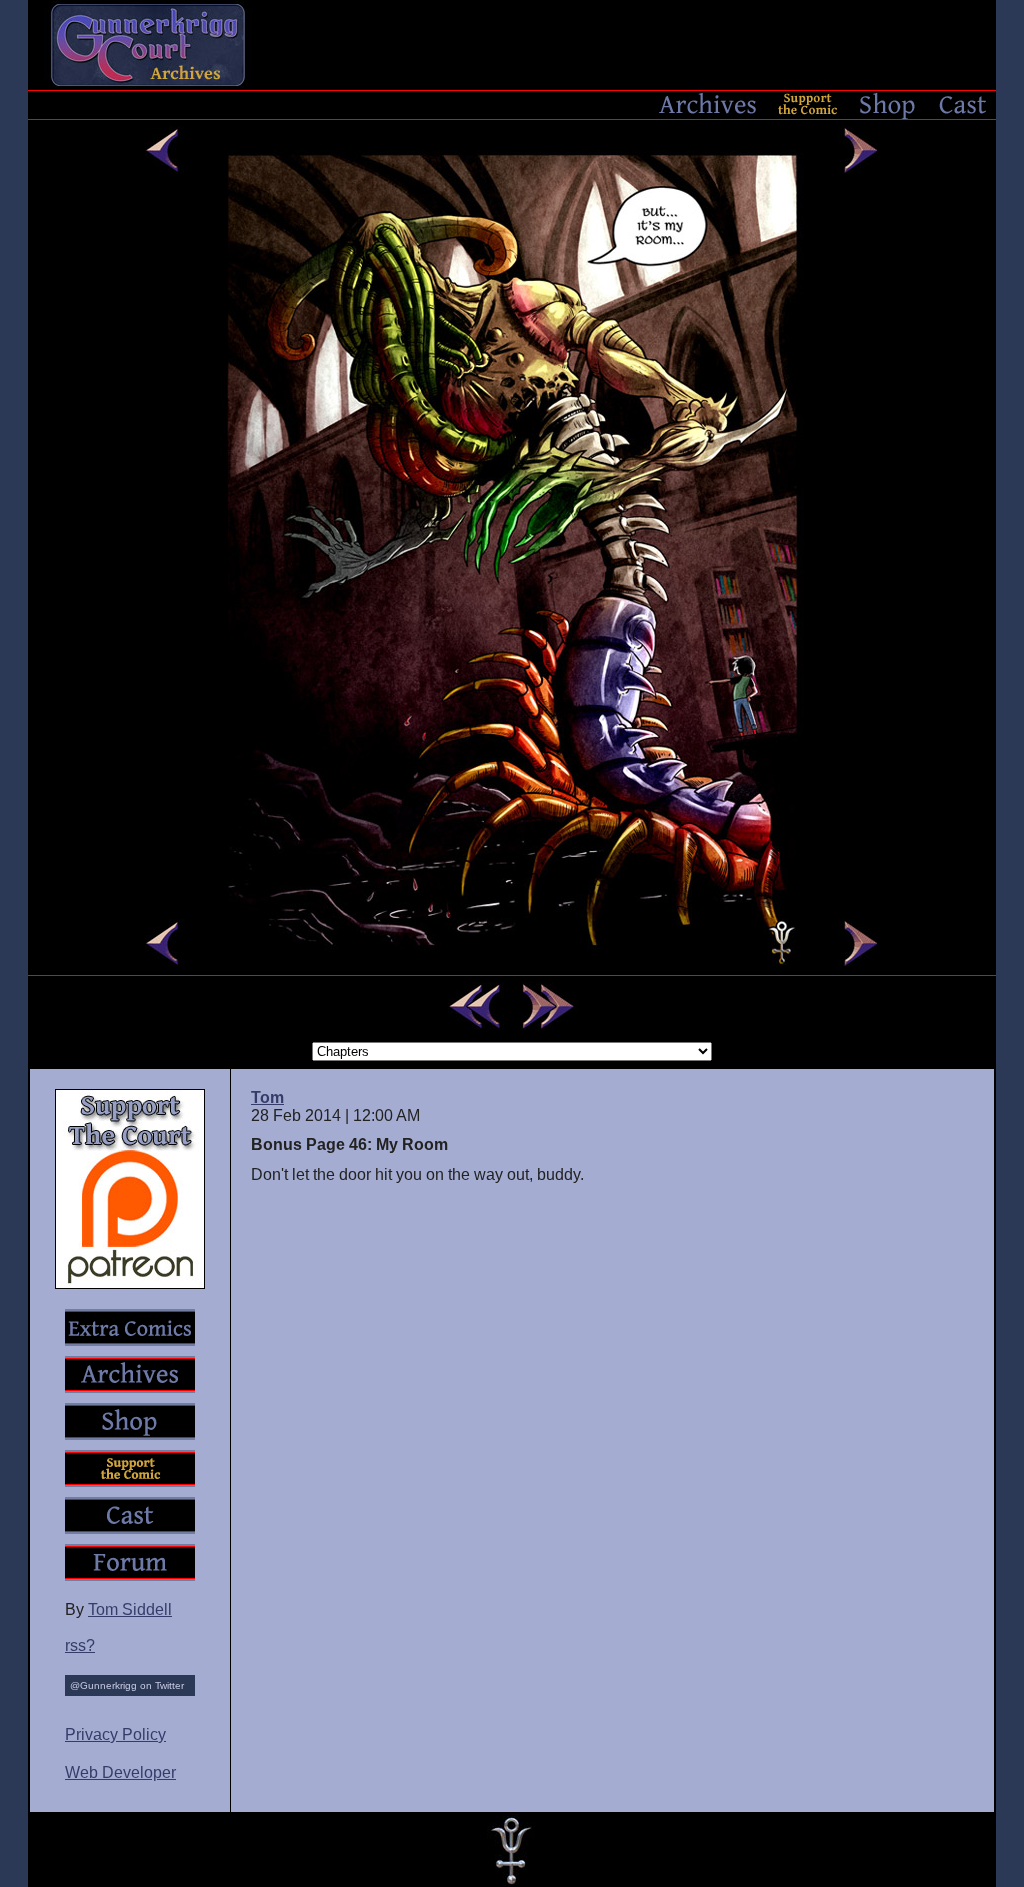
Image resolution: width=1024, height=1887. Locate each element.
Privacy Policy (115, 1734)
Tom (267, 1097)
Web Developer (120, 1772)
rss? (80, 1645)
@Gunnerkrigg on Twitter (127, 1685)
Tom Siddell (130, 1609)
